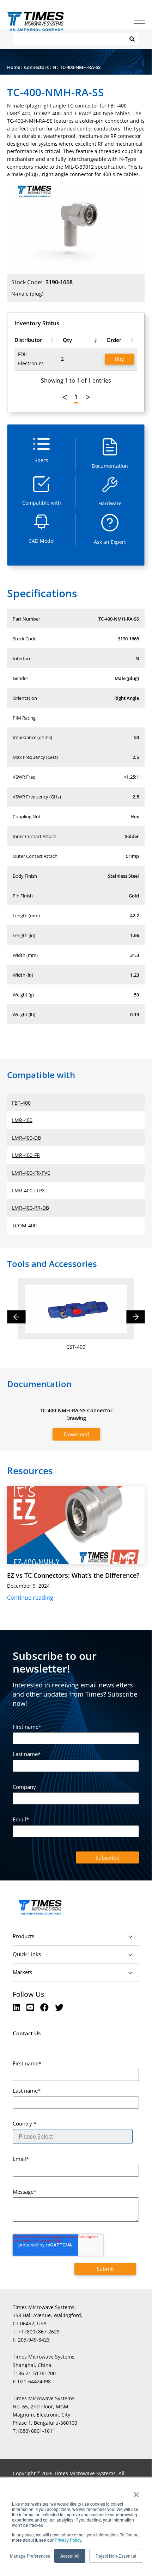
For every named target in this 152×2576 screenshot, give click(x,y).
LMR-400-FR (26, 1155)
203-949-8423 (34, 2340)
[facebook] (45, 2007)
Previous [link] (65, 397)
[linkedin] (17, 2007)
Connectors (36, 67)
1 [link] (76, 397)
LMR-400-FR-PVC (31, 1173)
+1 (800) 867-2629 (39, 2331)
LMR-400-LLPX (28, 1190)
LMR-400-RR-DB (31, 1208)
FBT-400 (21, 1103)
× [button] (136, 2492)
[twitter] (59, 2007)
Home (14, 67)
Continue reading (30, 1598)
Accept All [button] (70, 2556)
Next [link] (88, 397)
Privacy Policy (67, 2540)
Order (114, 340)
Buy (119, 359)
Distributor (28, 340)
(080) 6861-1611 (37, 2431)
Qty (67, 340)
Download (76, 1434)
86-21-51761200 (37, 2373)
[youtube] (31, 2007)
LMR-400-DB (26, 1138)
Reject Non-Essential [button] (116, 2556)
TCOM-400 (24, 1225)
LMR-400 (22, 1120)
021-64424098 (34, 2381)
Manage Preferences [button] (30, 2556)
